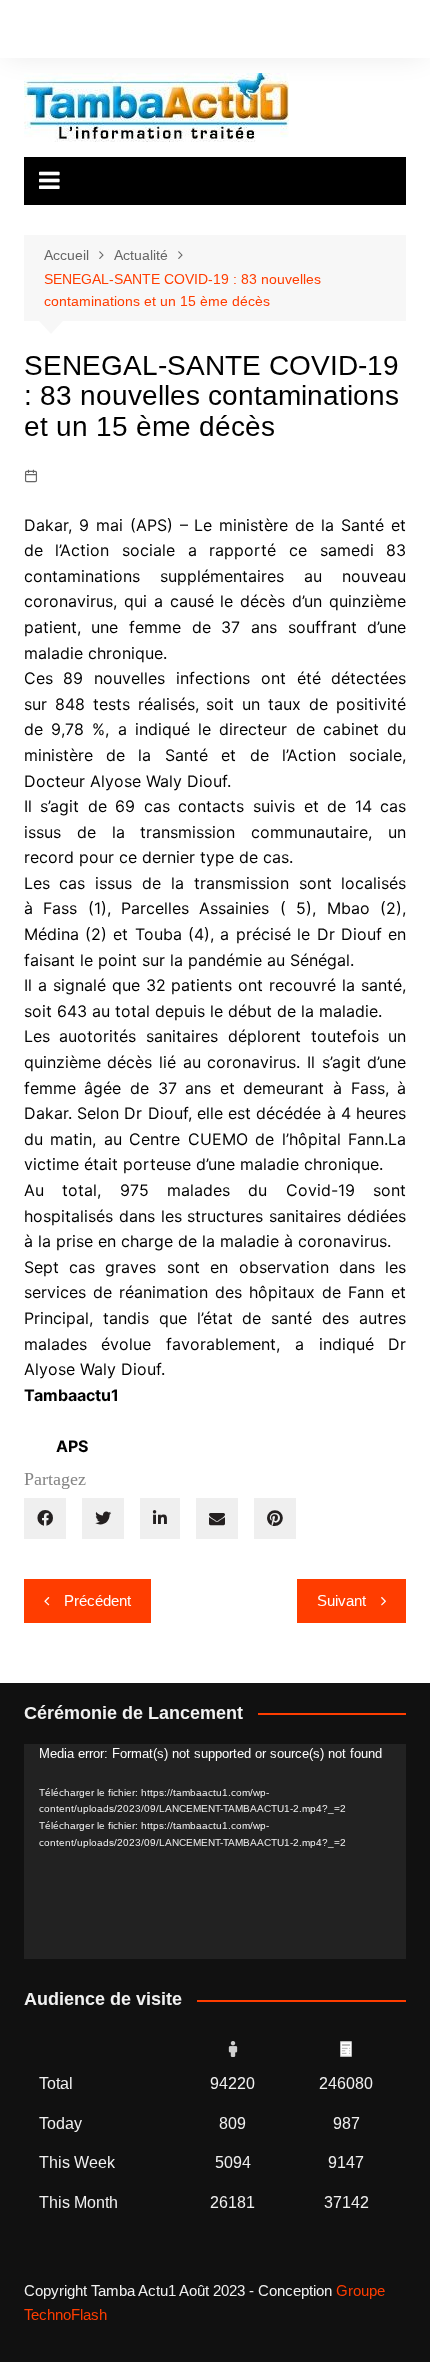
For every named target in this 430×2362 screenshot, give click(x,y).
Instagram (63, 33)
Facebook (29, 33)
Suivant (341, 1600)
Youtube (97, 33)
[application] (215, 1851)
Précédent (97, 1600)
